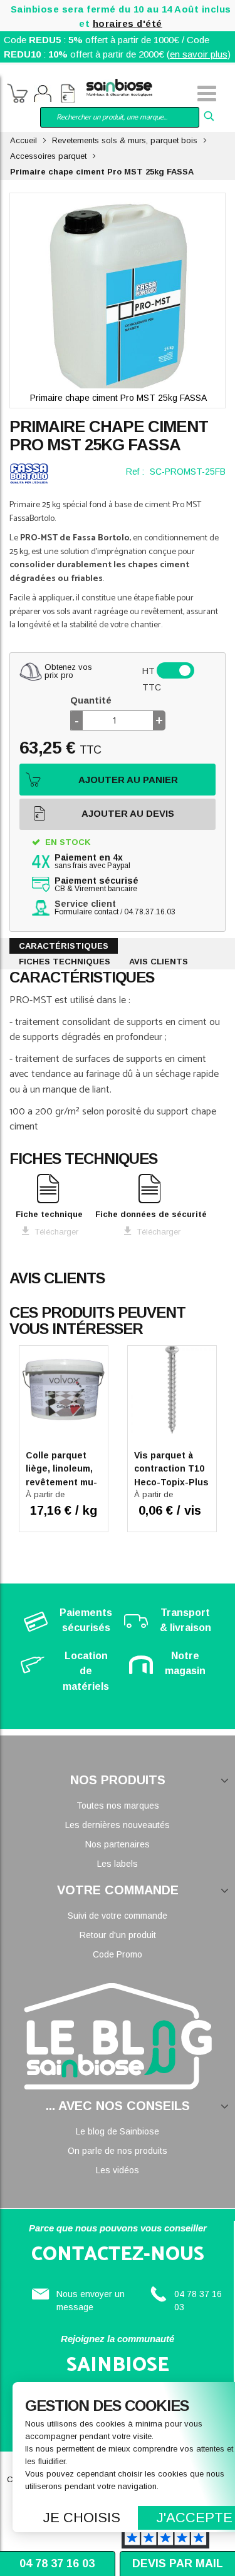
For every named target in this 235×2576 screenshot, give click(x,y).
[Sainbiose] (119, 87)
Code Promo (118, 1954)
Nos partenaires (118, 1844)
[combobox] (120, 117)
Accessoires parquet (48, 156)
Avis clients (159, 962)
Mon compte (43, 95)
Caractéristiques (64, 946)
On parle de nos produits (118, 2151)
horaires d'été (128, 23)
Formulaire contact (86, 912)
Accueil (23, 140)
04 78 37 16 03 (57, 2563)
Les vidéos (118, 2170)
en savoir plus (199, 54)
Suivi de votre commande (118, 1916)
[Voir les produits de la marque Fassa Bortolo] (29, 473)
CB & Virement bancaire (97, 885)
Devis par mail (178, 2563)
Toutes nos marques (118, 1806)
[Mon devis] (68, 95)
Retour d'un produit (118, 1935)
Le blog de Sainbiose (118, 2131)
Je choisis (82, 2518)
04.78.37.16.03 (150, 912)
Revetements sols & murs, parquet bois (125, 140)
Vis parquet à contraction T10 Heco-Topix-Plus (171, 1469)
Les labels (118, 1864)
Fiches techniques (65, 962)
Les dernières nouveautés (118, 1825)
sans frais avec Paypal (92, 862)
